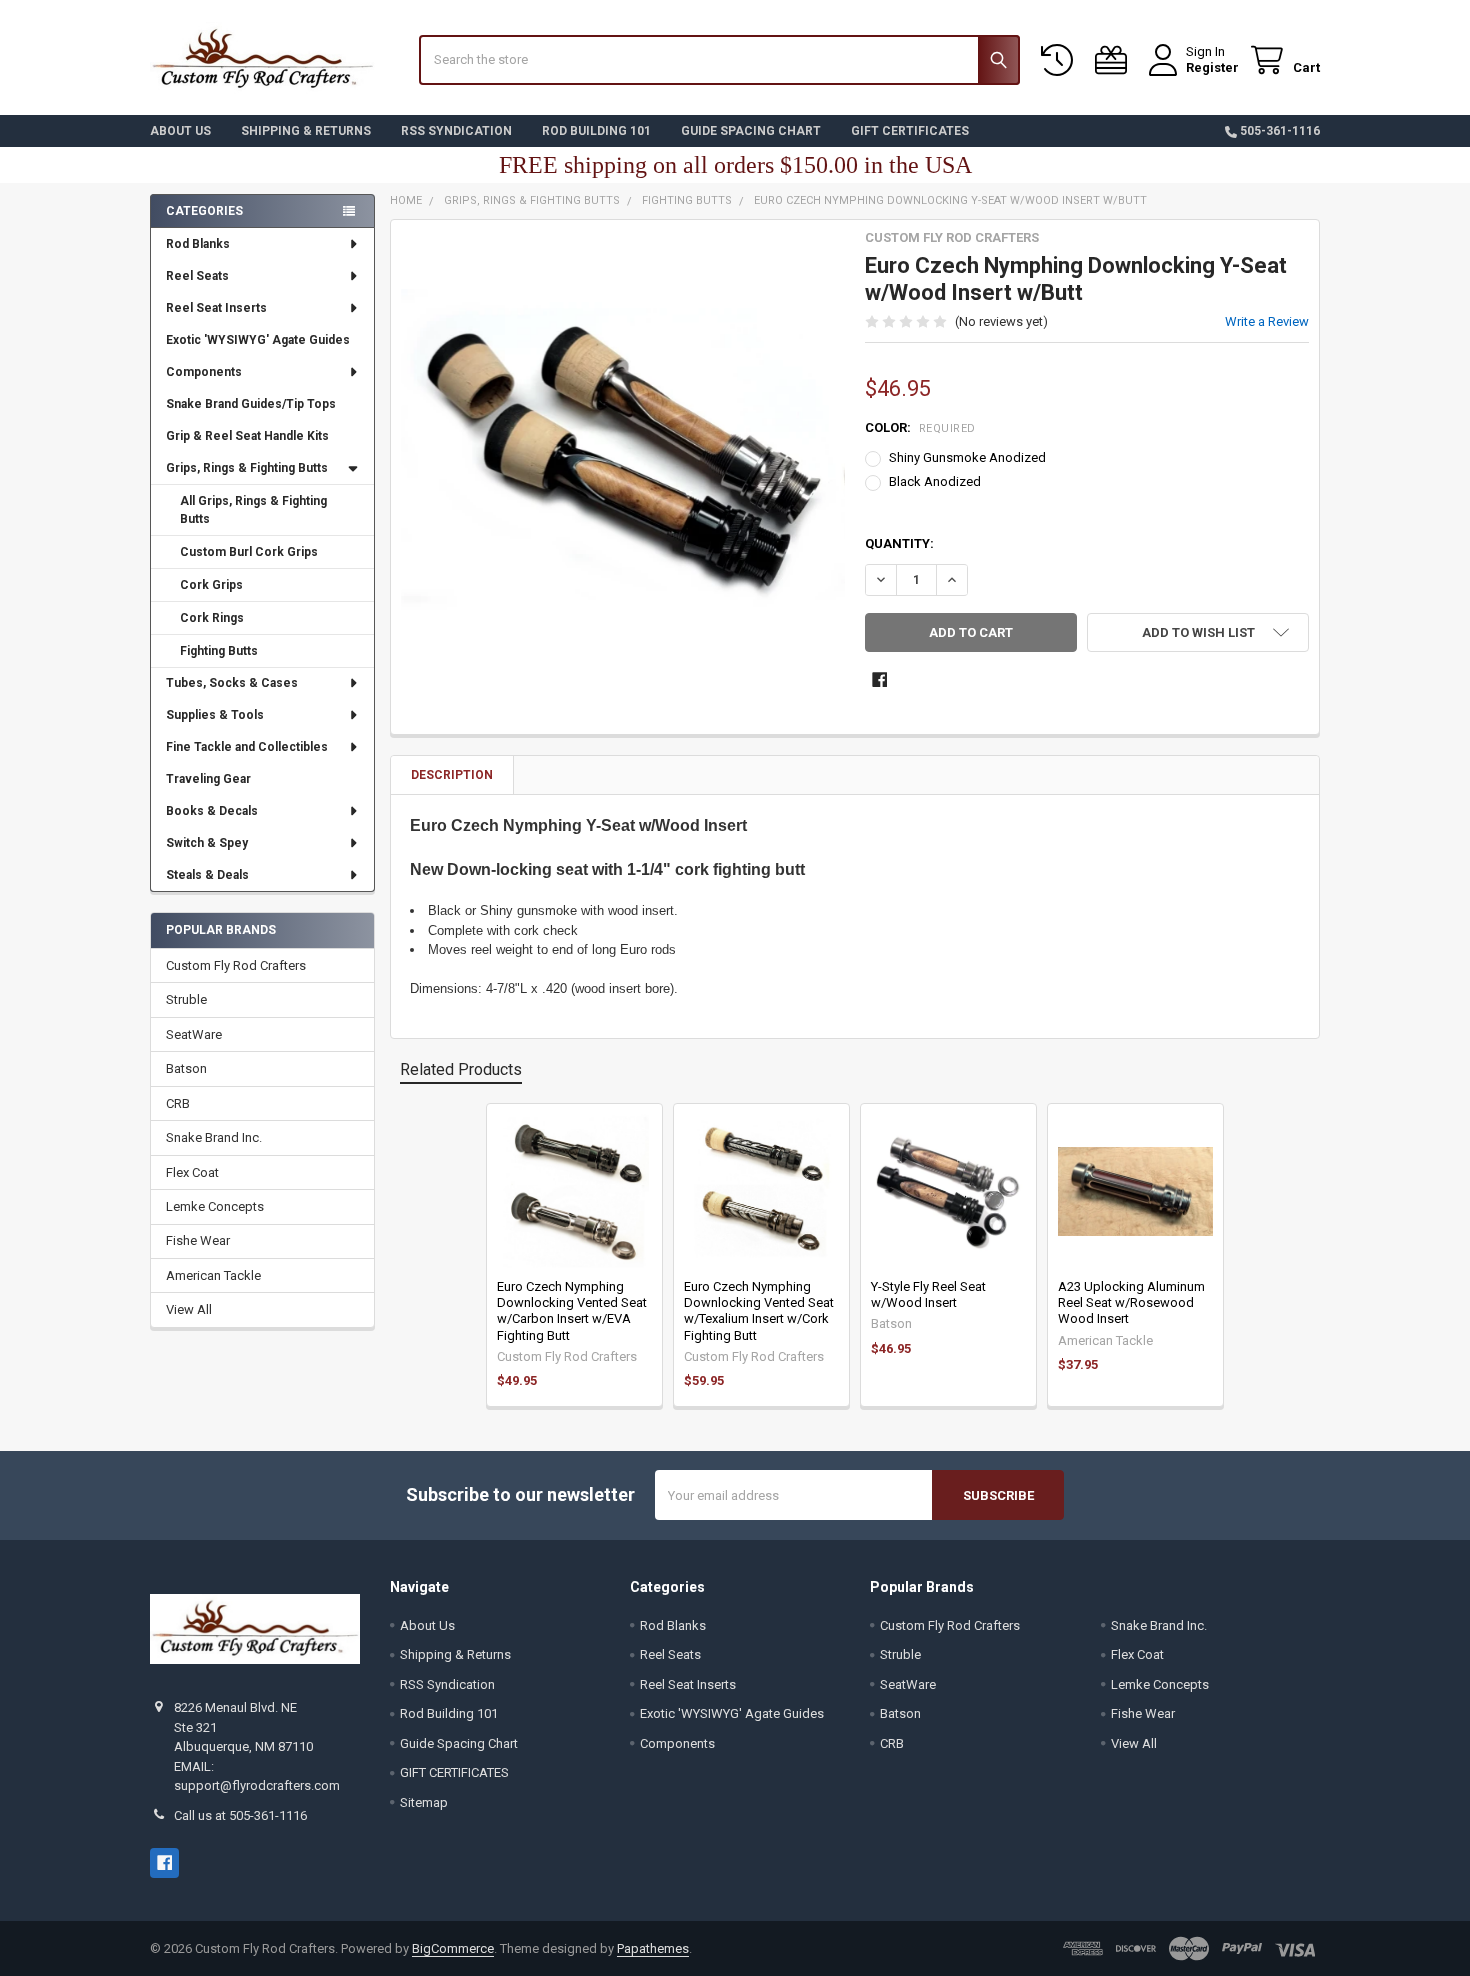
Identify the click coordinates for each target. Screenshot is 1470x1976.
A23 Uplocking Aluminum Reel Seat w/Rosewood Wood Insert (1131, 1303)
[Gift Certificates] (1115, 60)
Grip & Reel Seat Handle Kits (247, 436)
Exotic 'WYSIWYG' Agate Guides (258, 340)
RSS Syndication (456, 131)
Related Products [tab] (461, 1069)
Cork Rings (212, 618)
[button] (1198, 632)
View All (189, 1309)
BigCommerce (453, 1948)
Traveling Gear (208, 779)
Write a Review (1267, 321)
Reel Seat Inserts (216, 308)
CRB (178, 1103)
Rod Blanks (198, 244)
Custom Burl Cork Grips (249, 552)
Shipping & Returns (306, 131)
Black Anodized (935, 481)
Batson (186, 1068)
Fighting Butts (219, 651)
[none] (623, 452)
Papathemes (653, 1948)
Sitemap (424, 1802)
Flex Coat (192, 1172)
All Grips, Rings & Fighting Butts (253, 510)
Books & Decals (212, 811)
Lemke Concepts (215, 1206)
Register (1212, 67)
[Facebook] (879, 679)
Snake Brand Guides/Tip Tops (251, 404)
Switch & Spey (207, 843)
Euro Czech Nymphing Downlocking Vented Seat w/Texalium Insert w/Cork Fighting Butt (759, 1311)
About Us (180, 131)
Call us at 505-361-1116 (240, 1815)
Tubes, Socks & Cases (232, 683)
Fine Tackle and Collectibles (247, 747)
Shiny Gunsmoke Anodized (967, 457)
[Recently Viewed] (1061, 60)
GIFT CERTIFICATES (910, 131)
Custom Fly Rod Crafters (236, 965)
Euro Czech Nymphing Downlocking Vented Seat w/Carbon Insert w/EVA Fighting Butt (572, 1311)
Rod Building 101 (596, 131)
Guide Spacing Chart (751, 131)
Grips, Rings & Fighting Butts (247, 468)
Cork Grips (211, 585)
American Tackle (213, 1275)
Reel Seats (197, 276)
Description (452, 775)
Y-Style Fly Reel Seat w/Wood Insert (928, 1294)
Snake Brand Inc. (214, 1137)
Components (204, 372)
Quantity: (899, 543)
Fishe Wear (198, 1240)
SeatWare (194, 1034)
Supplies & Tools (215, 715)
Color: (920, 427)
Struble (186, 999)
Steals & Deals (207, 875)
